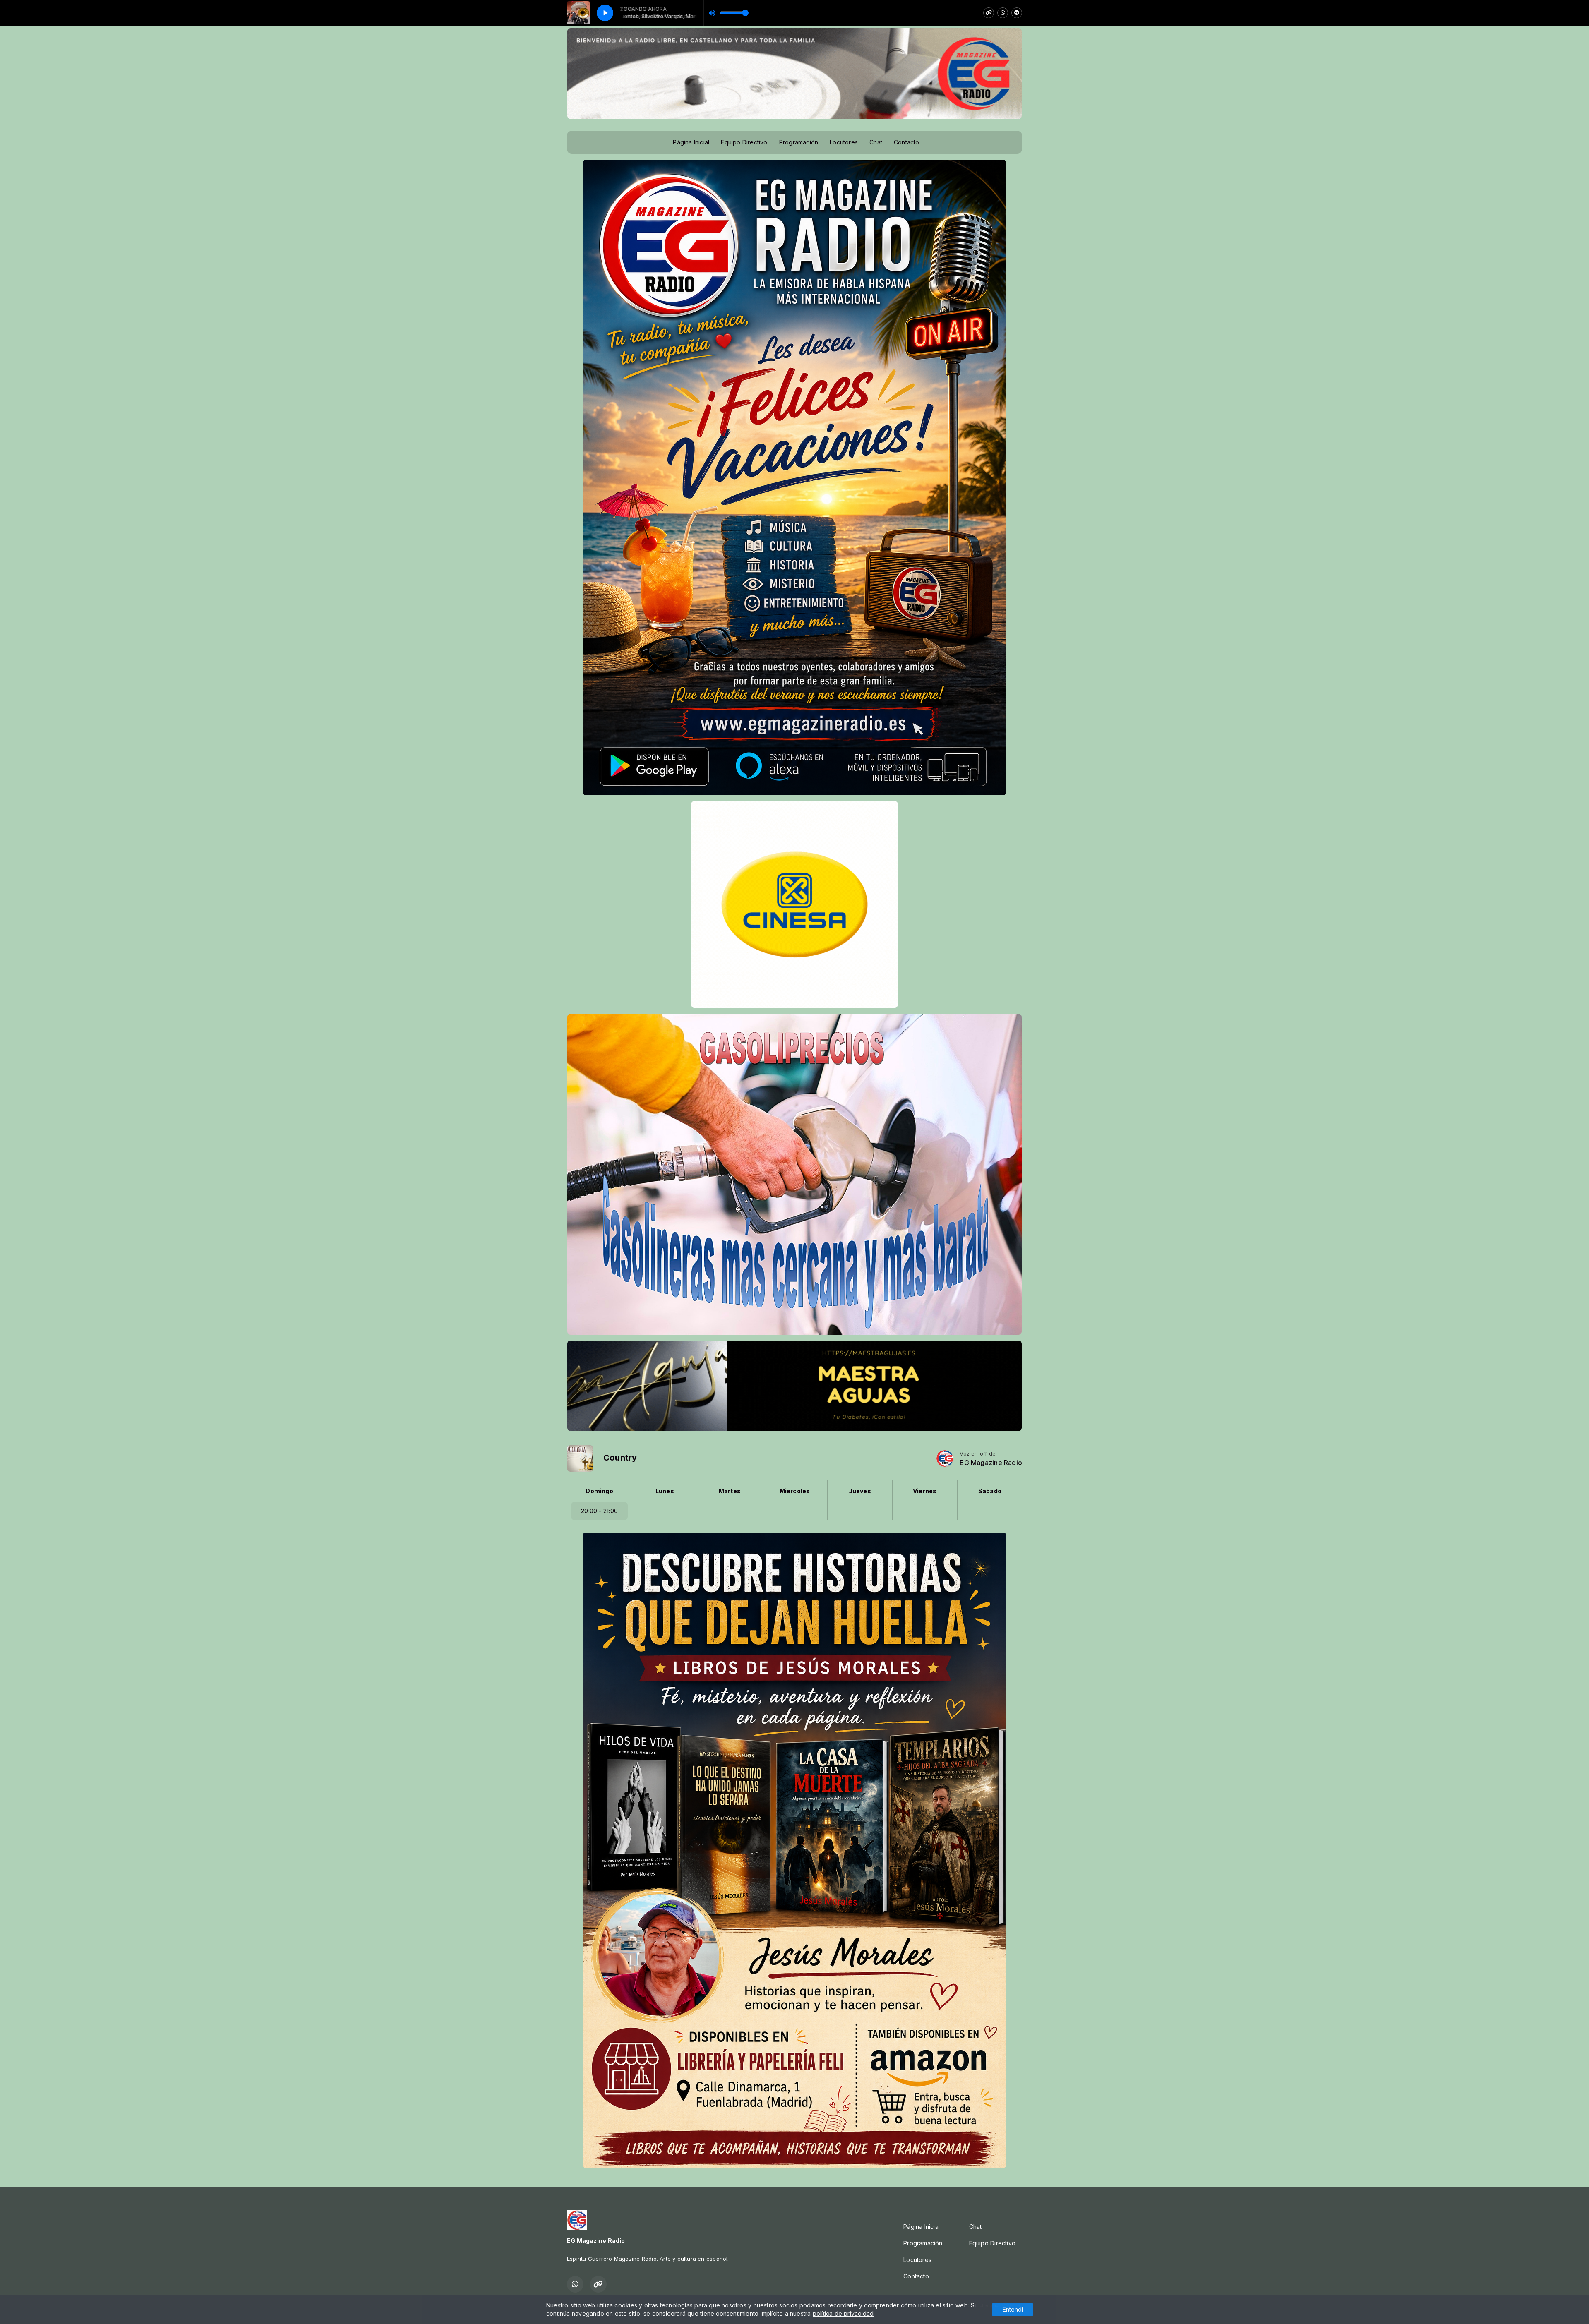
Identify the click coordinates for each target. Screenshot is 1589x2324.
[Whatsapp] (1003, 13)
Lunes (665, 1491)
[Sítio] (989, 13)
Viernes (925, 1491)
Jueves (860, 1491)
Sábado (990, 1491)
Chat (876, 142)
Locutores (844, 142)
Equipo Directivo (744, 142)
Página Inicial (691, 142)
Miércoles (795, 1491)
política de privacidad (843, 2313)
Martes (730, 1491)
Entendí (1013, 2309)
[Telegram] (1017, 13)
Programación (799, 142)
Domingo (599, 1491)
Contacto (907, 142)
